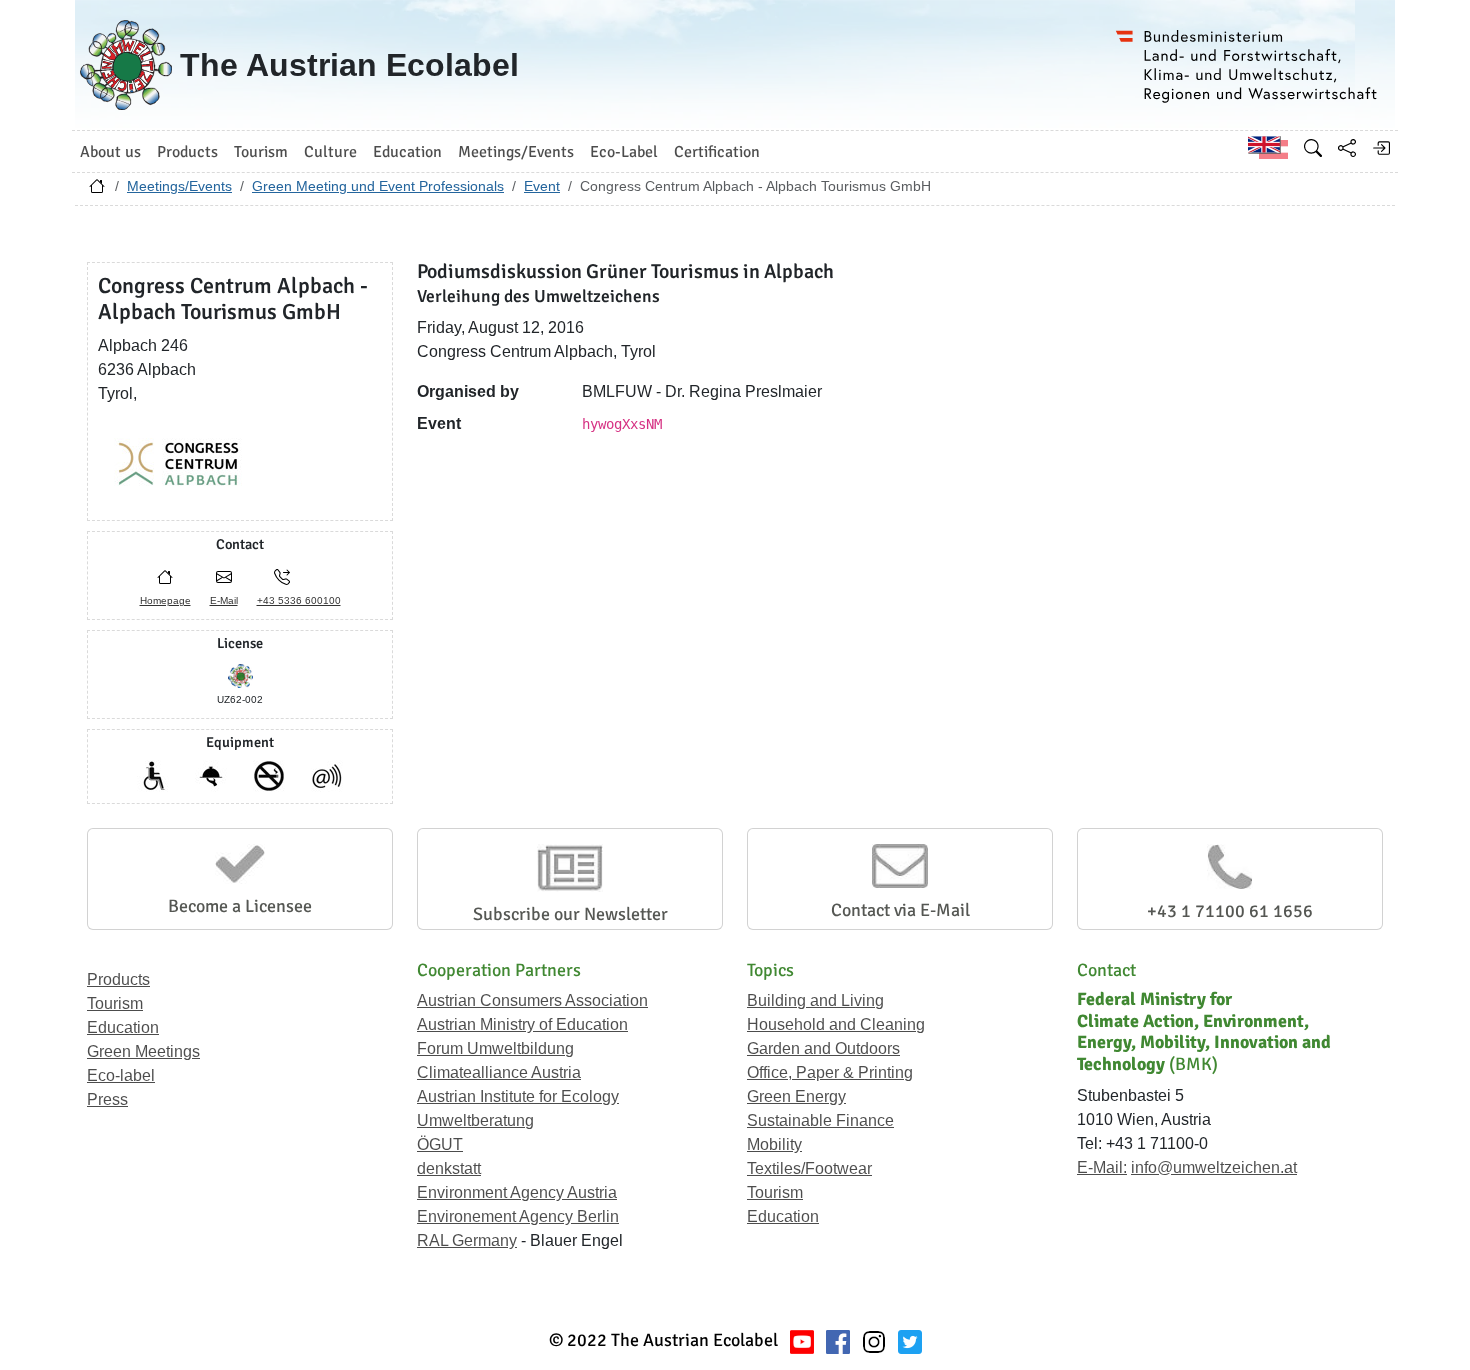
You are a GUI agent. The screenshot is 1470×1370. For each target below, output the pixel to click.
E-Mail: (1102, 1167)
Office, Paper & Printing (830, 1072)
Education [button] (407, 152)
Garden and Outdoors (823, 1048)
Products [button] (187, 152)
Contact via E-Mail (900, 910)
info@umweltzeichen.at (1214, 1167)
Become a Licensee (240, 906)
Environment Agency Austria (517, 1192)
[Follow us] (874, 1340)
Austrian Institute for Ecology (518, 1096)
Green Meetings (143, 1051)
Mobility (774, 1144)
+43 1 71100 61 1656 (1230, 911)
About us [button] (110, 152)
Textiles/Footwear (809, 1168)
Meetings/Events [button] (516, 152)
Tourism (115, 1003)
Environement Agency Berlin (518, 1216)
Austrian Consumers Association (532, 1000)
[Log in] (1381, 148)
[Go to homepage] (97, 191)
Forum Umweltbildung (495, 1048)
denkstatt (449, 1168)
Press (107, 1099)
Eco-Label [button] (624, 152)
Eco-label (121, 1075)
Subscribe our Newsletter (570, 914)
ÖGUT (440, 1144)
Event (542, 186)
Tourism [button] (261, 152)
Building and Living (815, 1000)
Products (118, 979)
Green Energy (796, 1096)
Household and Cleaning (836, 1024)
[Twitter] (910, 1340)
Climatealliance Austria (499, 1072)
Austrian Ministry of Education (522, 1024)
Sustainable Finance (820, 1120)
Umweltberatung (475, 1120)
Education (123, 1027)
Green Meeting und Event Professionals (378, 186)
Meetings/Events (179, 186)
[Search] (1313, 148)
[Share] (1347, 148)
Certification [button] (717, 152)
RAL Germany (467, 1240)
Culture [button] (330, 152)
